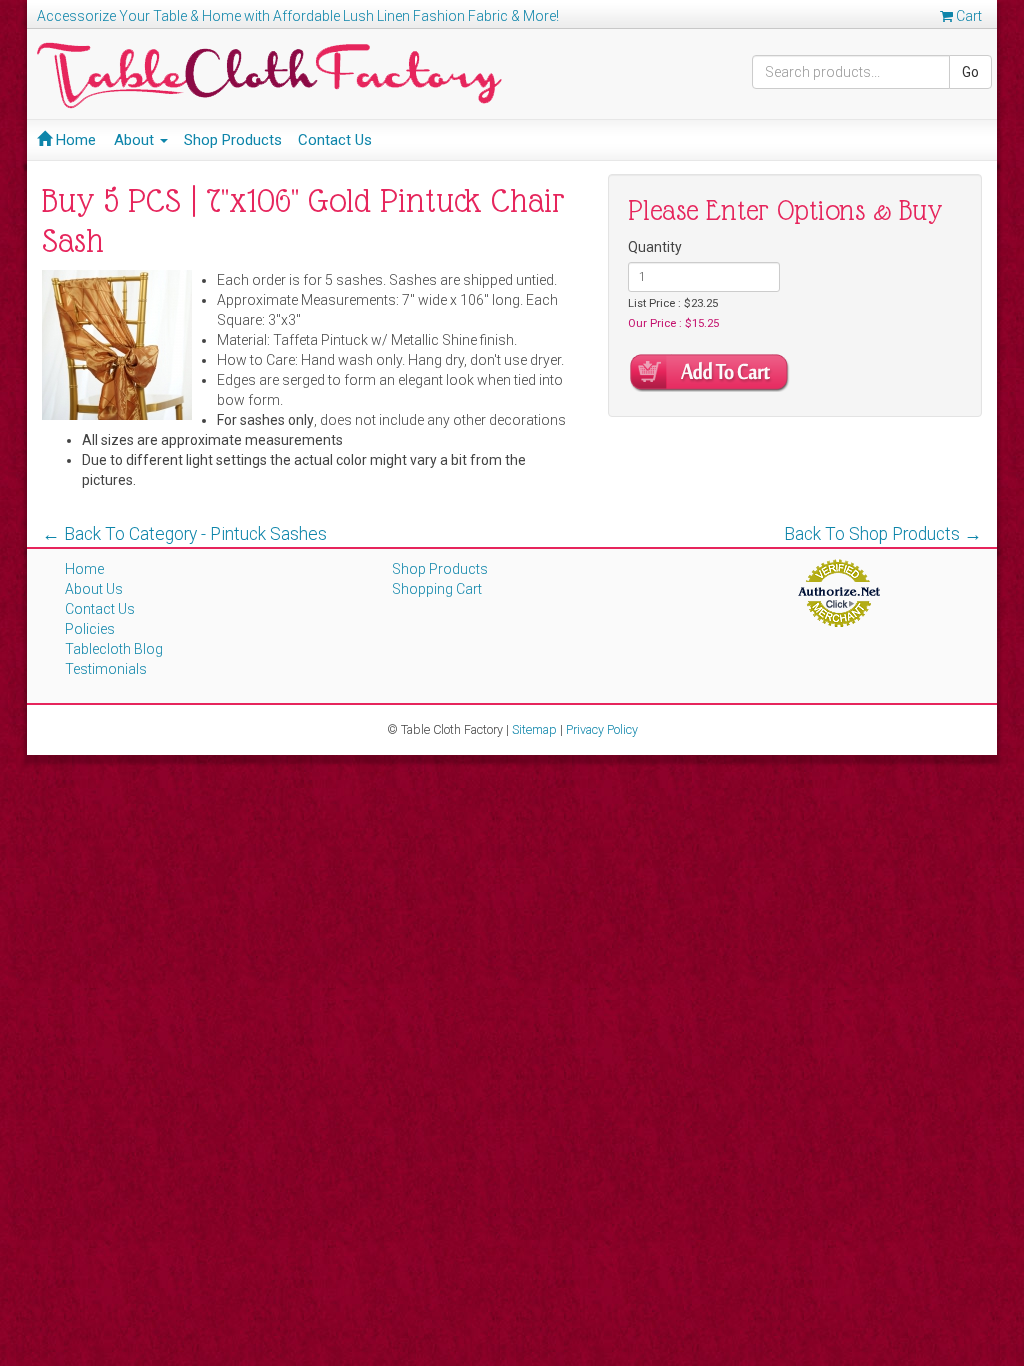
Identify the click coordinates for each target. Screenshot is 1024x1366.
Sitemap (534, 729)
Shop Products (233, 140)
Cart (967, 16)
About (136, 140)
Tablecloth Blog (114, 649)
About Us (94, 589)
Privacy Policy (602, 729)
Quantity (655, 247)
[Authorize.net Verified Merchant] (838, 592)
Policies (90, 629)
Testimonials (106, 669)
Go (970, 72)
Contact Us (335, 140)
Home (74, 140)
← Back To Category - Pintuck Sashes (184, 534)
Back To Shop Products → (883, 534)
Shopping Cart (437, 589)
